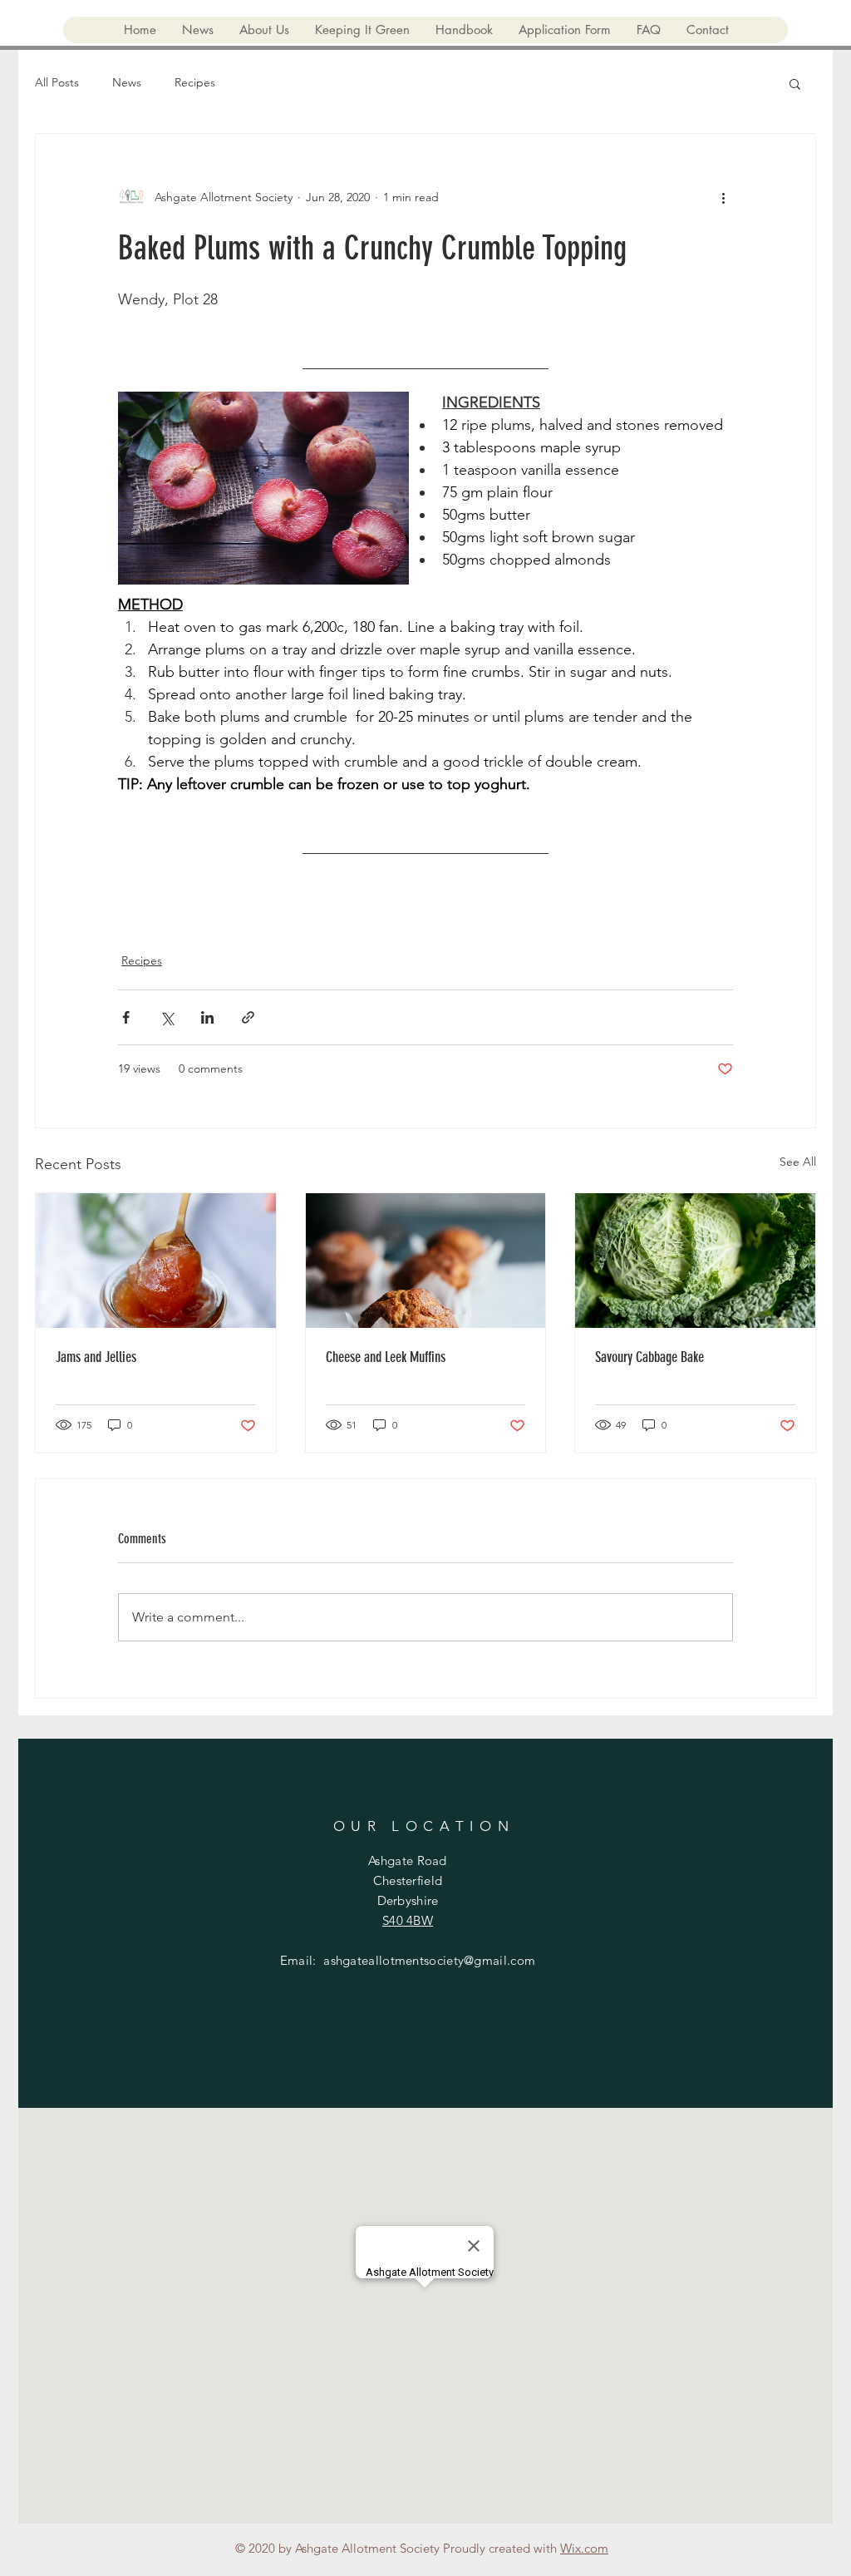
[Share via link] (248, 1017)
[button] (795, 83)
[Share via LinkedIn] (207, 1017)
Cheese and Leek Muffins (386, 1357)
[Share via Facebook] (126, 1017)
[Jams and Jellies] (156, 1261)
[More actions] (723, 197)
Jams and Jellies (96, 1357)
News (127, 82)
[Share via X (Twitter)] (167, 1017)
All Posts (57, 82)
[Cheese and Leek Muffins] (426, 1261)
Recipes (195, 82)
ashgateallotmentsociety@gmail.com (429, 1960)
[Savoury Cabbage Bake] (695, 1261)
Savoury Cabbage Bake (649, 1357)
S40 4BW (408, 1920)
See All (798, 1162)
